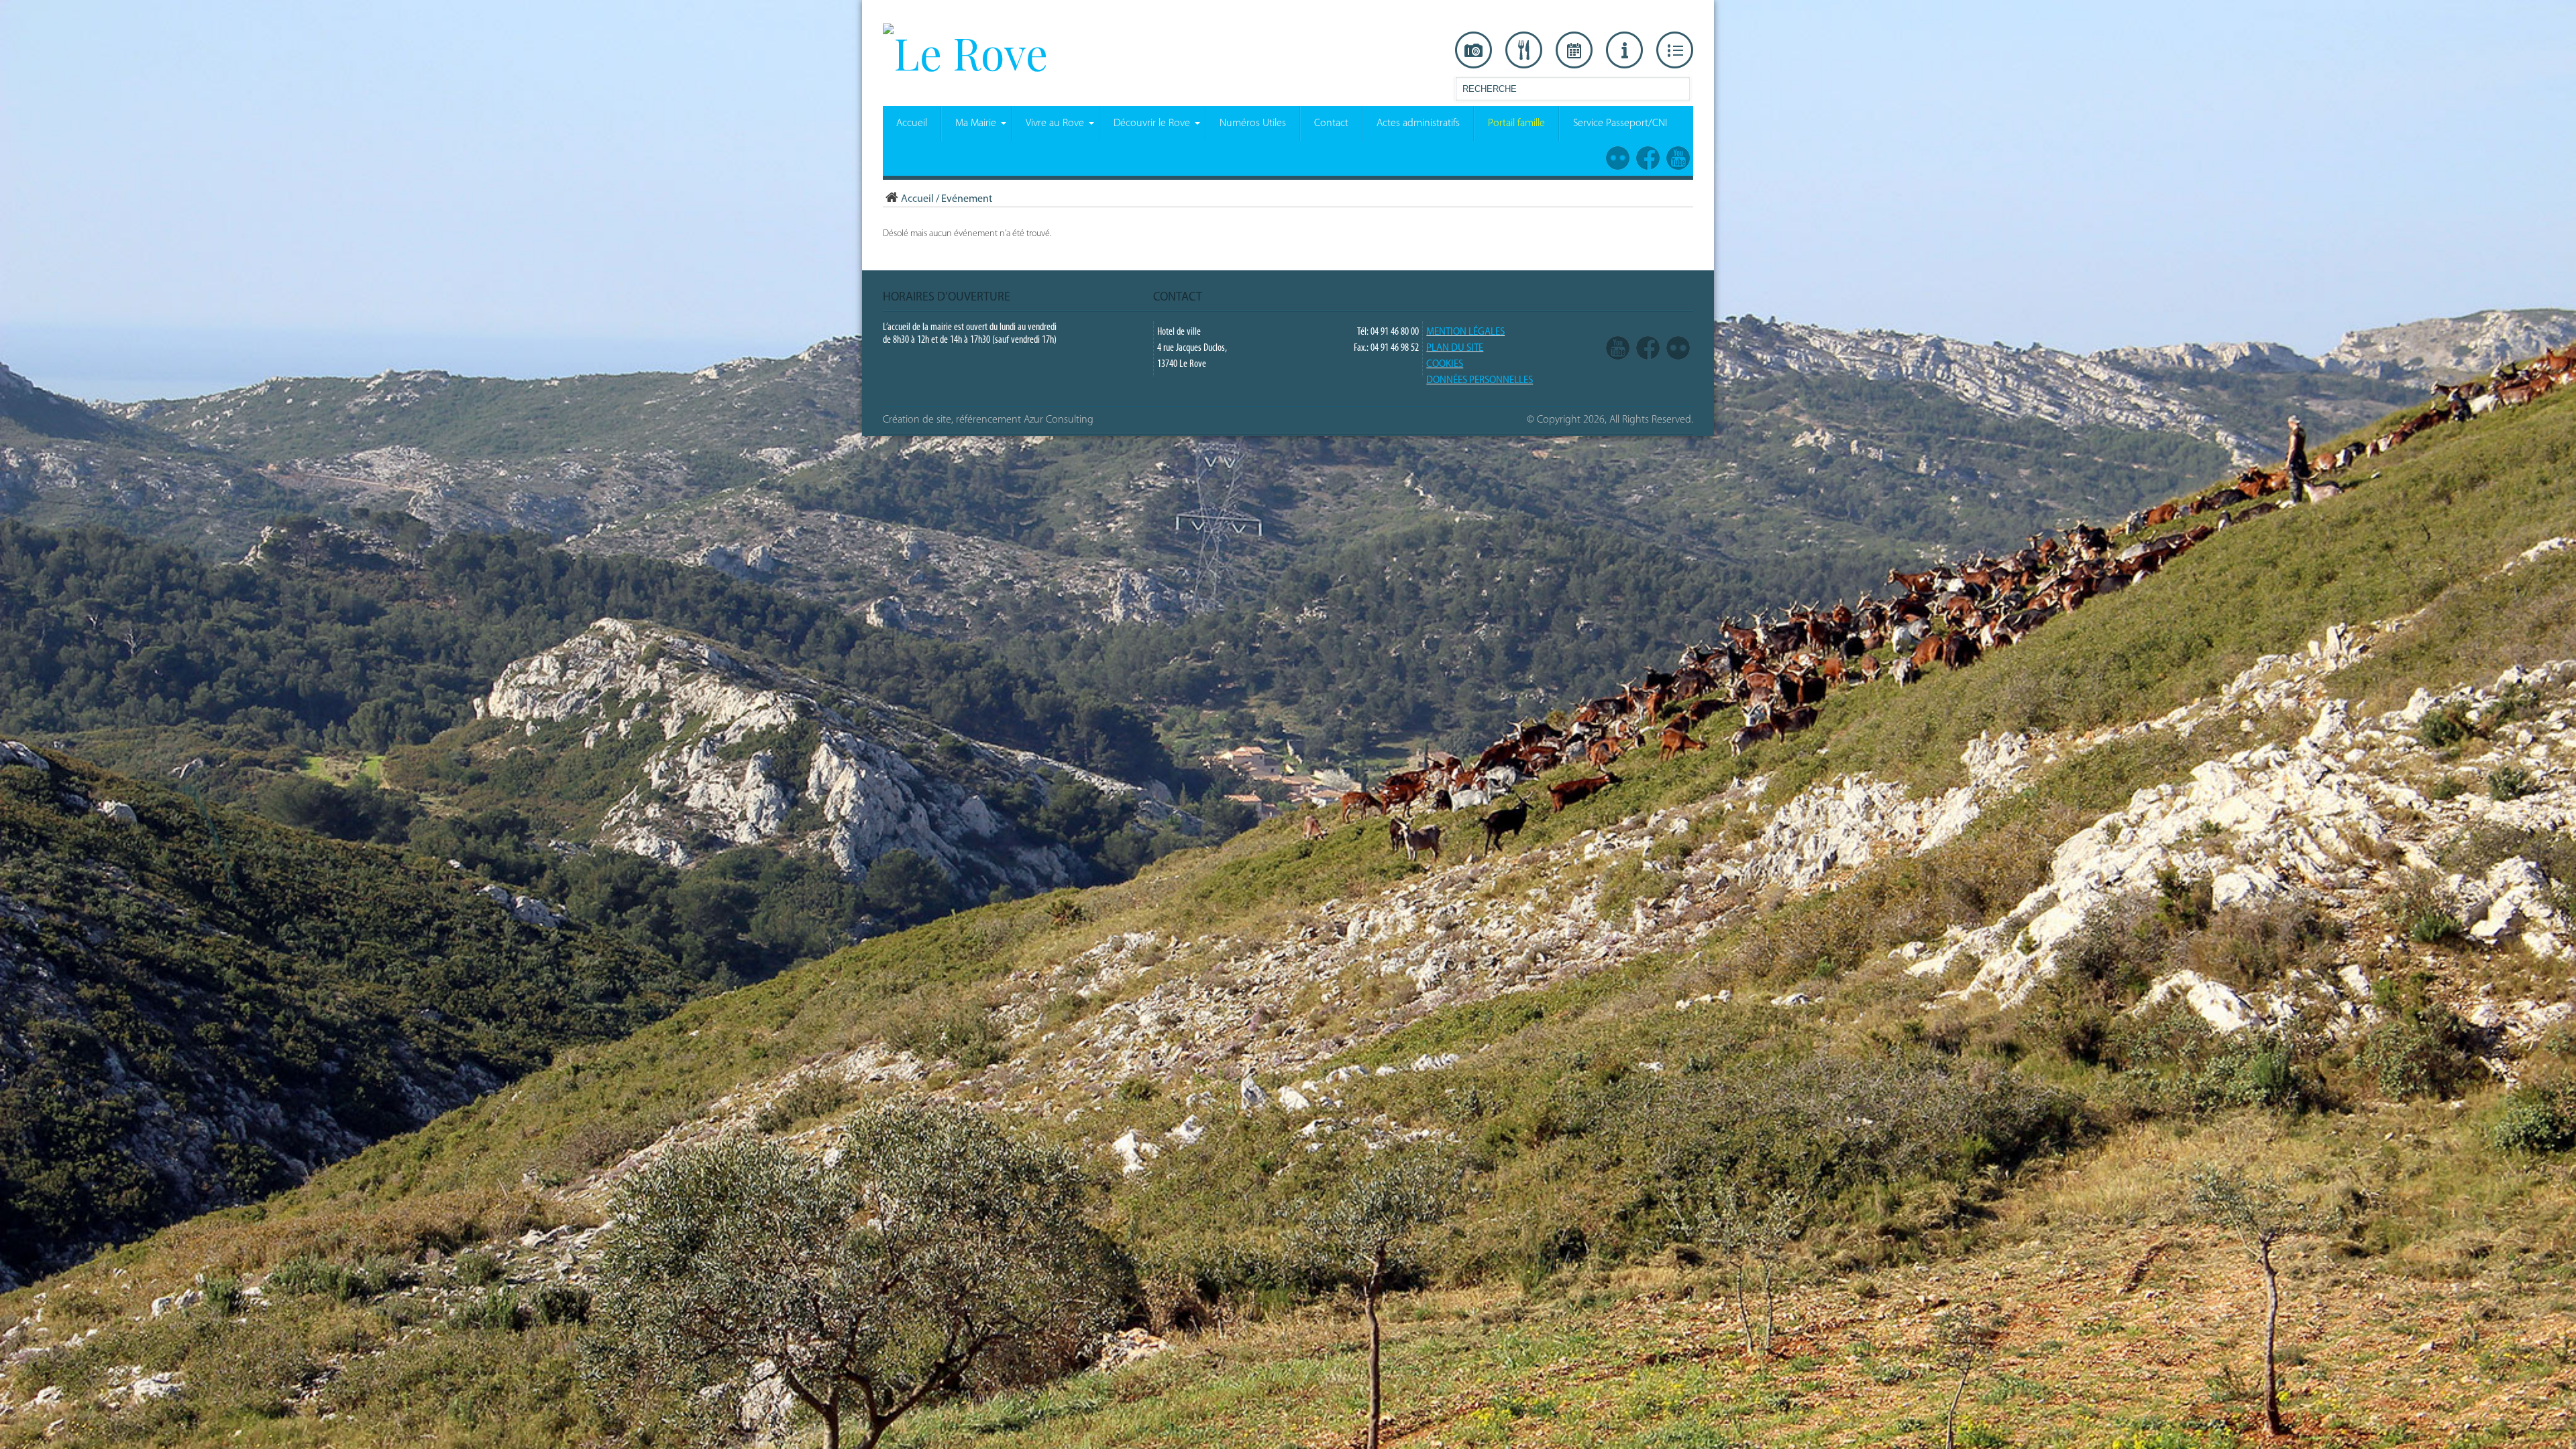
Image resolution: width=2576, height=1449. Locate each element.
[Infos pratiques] (1624, 50)
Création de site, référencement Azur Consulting (988, 420)
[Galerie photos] (1473, 50)
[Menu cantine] (1524, 50)
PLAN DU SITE (1455, 348)
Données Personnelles (1480, 381)
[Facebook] (1648, 348)
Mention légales (1465, 332)
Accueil (917, 199)
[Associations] (1675, 50)
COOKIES (1445, 365)
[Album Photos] (1678, 348)
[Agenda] (1574, 50)
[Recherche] (1679, 92)
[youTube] (1618, 348)
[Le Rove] (965, 52)
